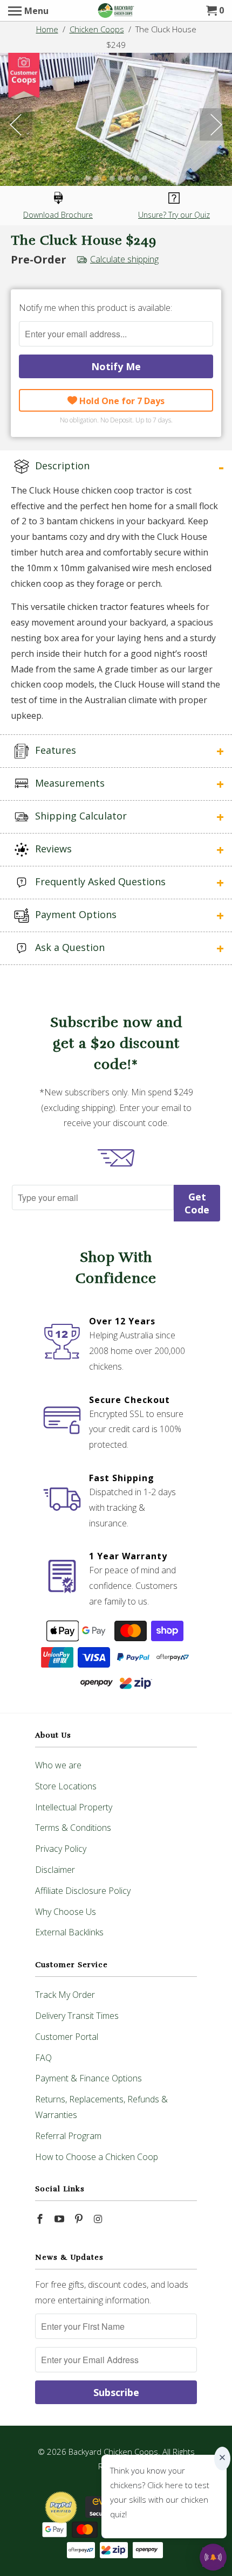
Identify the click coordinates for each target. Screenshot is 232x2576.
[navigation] (28, 11)
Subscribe (116, 2392)
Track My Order (65, 1995)
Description (61, 466)
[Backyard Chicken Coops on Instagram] (99, 2219)
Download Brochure (58, 215)
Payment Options (74, 914)
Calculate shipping (124, 259)
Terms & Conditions (73, 1828)
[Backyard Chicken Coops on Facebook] (41, 2219)
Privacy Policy (61, 1849)
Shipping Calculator (80, 816)
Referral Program (68, 2136)
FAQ (43, 2058)
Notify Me (116, 366)
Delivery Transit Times (77, 2016)
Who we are (58, 1765)
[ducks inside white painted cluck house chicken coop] (116, 119)
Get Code (197, 1203)
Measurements (69, 783)
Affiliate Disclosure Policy (83, 1891)
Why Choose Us (66, 1912)
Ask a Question (69, 947)
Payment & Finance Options (88, 2078)
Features (54, 750)
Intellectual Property (74, 1807)
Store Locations (66, 1786)
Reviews (52, 849)
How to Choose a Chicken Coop (97, 2157)
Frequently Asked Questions (99, 881)
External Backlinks (69, 1932)
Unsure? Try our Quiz (174, 215)
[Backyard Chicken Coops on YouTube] (60, 2219)
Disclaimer (55, 1870)
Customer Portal (67, 2037)
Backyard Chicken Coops (113, 2452)
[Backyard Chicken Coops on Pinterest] (80, 2219)
